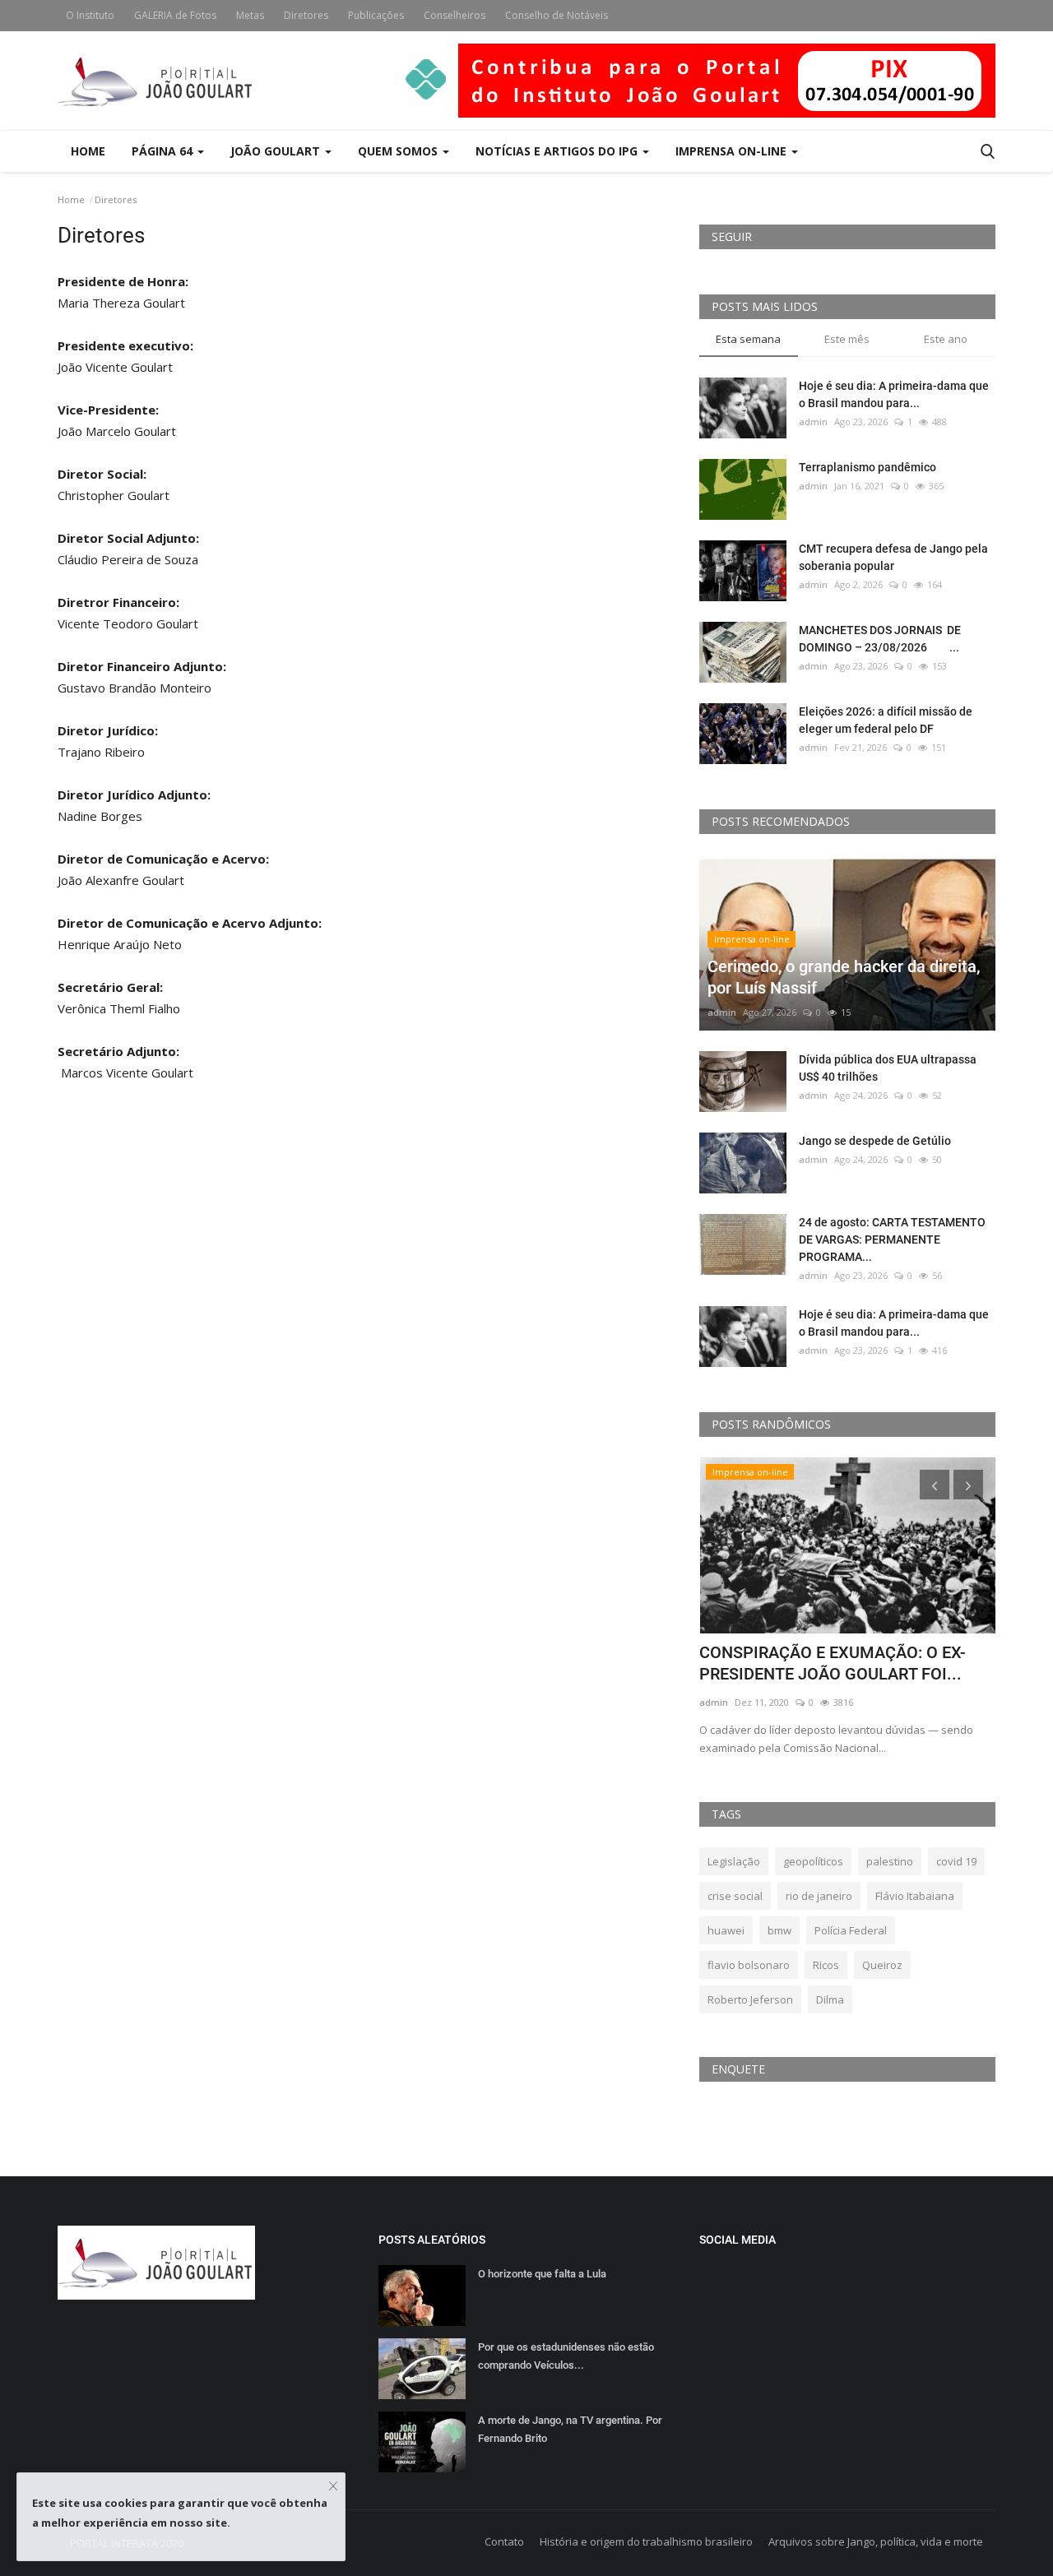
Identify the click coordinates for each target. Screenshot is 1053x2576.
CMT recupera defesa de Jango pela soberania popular (893, 557)
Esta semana (748, 339)
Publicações (376, 15)
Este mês (847, 339)
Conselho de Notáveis (557, 15)
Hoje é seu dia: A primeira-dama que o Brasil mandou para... (894, 394)
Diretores (306, 15)
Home (88, 151)
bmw (779, 1930)
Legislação (734, 1861)
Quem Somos (399, 151)
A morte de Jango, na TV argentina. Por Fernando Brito (570, 2429)
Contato (504, 2541)
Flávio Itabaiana (915, 1896)
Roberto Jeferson (750, 1999)
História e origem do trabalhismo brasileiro (646, 2541)
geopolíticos (813, 1861)
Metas (250, 15)
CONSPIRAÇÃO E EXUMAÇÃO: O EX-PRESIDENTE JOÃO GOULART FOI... (833, 1663)
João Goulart (277, 151)
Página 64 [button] (164, 151)
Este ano (946, 339)
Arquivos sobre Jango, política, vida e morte (876, 2541)
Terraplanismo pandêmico (867, 467)
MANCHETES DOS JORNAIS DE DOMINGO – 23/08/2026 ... (880, 639)
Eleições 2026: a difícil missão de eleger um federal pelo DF (886, 720)
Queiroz (882, 1965)
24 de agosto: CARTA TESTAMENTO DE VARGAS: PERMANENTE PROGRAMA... (892, 1239)
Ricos (826, 1965)
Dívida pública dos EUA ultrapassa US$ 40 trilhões (888, 1068)
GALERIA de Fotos (175, 15)
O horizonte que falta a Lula (542, 2274)
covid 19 (956, 1861)
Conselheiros (455, 15)
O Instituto (90, 15)
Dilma (830, 1999)
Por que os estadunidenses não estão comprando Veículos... (566, 2356)
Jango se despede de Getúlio (875, 1141)
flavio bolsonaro (749, 1965)
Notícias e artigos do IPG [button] (558, 151)
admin (813, 422)
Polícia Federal (851, 1930)
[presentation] (935, 1485)
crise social (735, 1896)
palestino (890, 1861)
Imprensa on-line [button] (733, 151)
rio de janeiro (819, 1896)
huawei (726, 1930)
